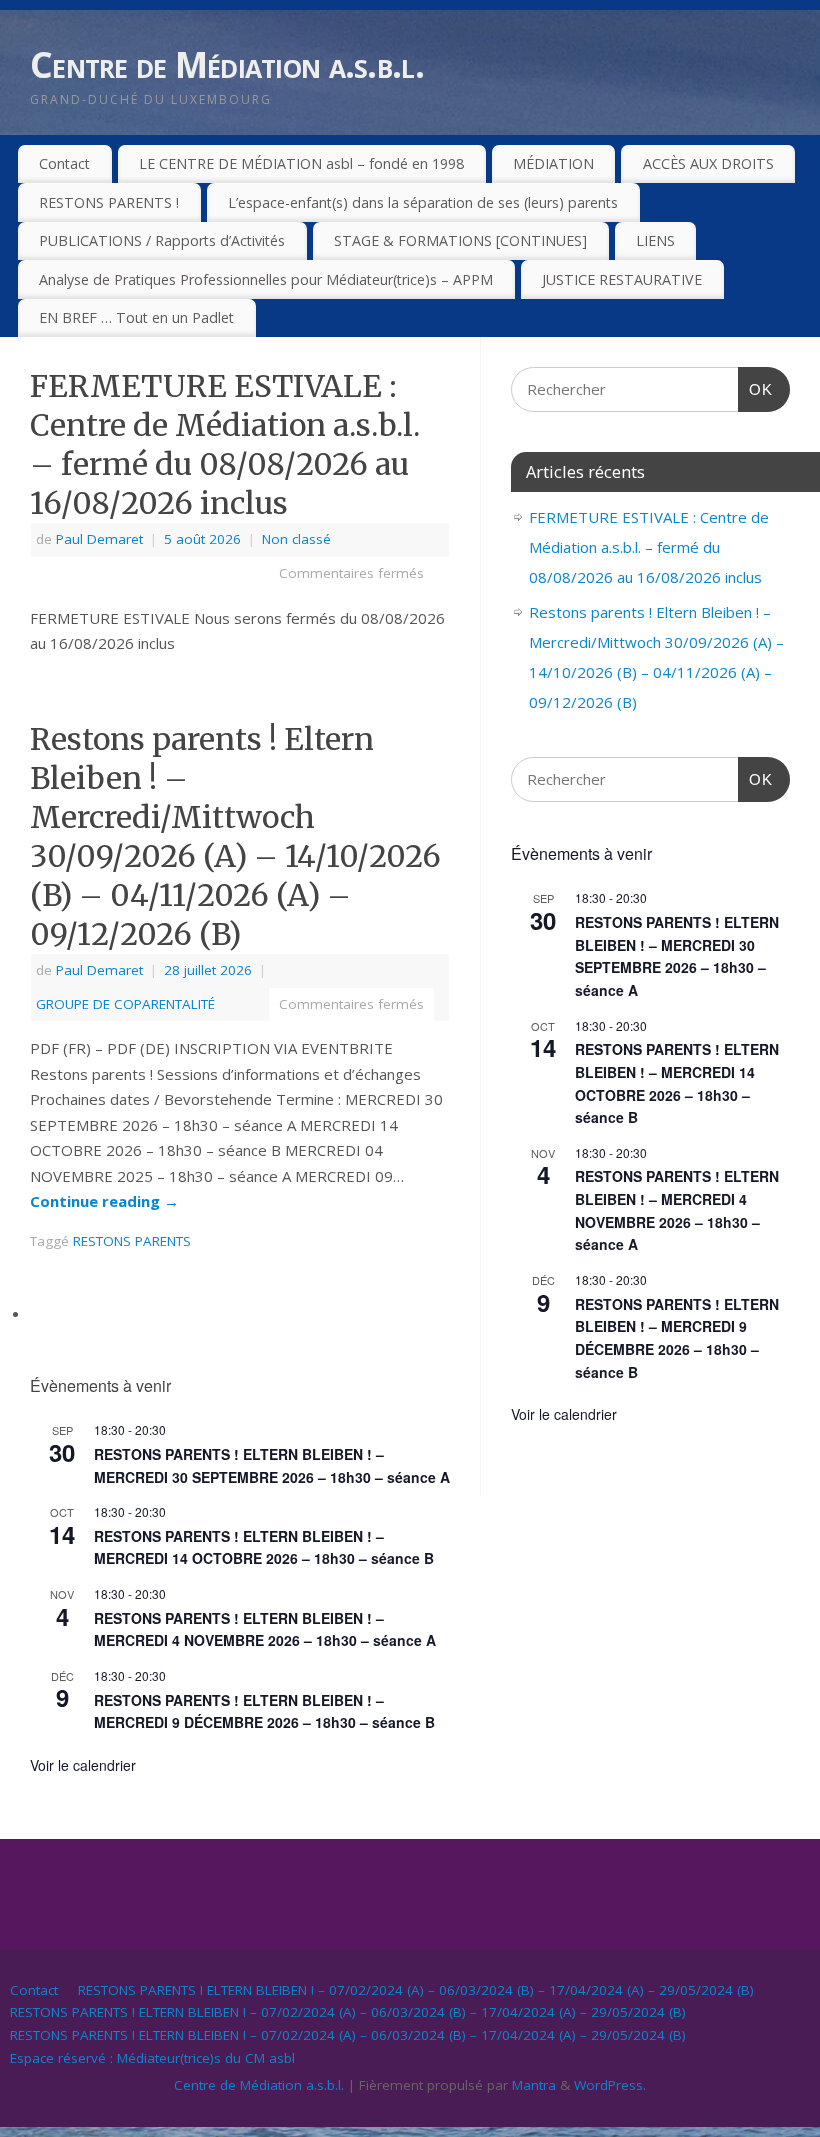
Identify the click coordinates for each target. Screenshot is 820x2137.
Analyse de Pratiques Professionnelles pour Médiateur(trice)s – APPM (266, 279)
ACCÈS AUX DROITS (708, 163)
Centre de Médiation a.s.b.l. (227, 64)
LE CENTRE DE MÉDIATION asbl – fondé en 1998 (301, 163)
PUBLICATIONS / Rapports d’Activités (162, 240)
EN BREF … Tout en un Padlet (136, 317)
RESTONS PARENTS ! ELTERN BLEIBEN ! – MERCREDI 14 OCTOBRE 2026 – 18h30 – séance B (264, 1547)
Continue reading (104, 1201)
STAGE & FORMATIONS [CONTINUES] (460, 240)
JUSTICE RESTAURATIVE (622, 279)
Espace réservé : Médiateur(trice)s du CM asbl (152, 2058)
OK (756, 389)
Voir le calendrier (83, 1765)
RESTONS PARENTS (132, 1241)
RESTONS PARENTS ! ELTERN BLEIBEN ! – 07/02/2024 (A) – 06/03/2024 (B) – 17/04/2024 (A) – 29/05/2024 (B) (416, 1990)
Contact (64, 163)
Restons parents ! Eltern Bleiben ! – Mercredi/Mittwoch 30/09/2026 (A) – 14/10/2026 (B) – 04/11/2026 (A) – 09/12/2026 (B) (235, 836)
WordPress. (610, 2085)
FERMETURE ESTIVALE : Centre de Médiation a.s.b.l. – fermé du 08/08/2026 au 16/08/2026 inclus (225, 444)
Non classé (296, 539)
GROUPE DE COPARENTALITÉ (125, 1004)
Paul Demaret (99, 539)
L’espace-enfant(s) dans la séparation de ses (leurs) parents (423, 202)
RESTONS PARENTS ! (109, 202)
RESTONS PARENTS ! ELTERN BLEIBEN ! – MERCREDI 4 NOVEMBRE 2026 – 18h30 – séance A (265, 1629)
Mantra (534, 2085)
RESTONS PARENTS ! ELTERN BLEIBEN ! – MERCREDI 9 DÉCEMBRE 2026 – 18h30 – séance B (264, 1711)
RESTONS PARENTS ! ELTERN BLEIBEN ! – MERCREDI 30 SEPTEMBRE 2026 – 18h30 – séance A (677, 956)
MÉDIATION (553, 163)
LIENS (655, 240)
